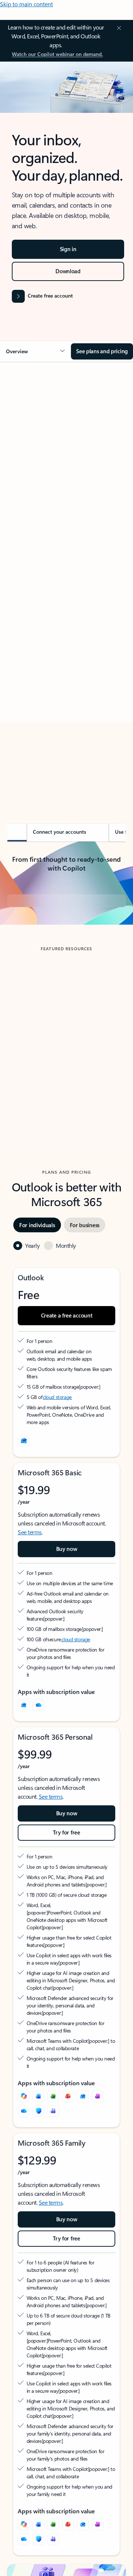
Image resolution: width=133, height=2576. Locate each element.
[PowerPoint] (68, 2157)
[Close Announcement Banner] (118, 28)
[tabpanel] (66, 577)
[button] (35, 351)
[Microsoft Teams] (53, 2172)
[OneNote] (98, 2157)
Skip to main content (26, 4)
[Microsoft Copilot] (24, 2157)
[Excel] (53, 2157)
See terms (30, 1593)
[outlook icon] (24, 1502)
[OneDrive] (38, 1766)
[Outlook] (24, 1766)
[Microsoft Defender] (38, 2172)
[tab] (28, 450)
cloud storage (57, 1458)
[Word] (38, 2157)
